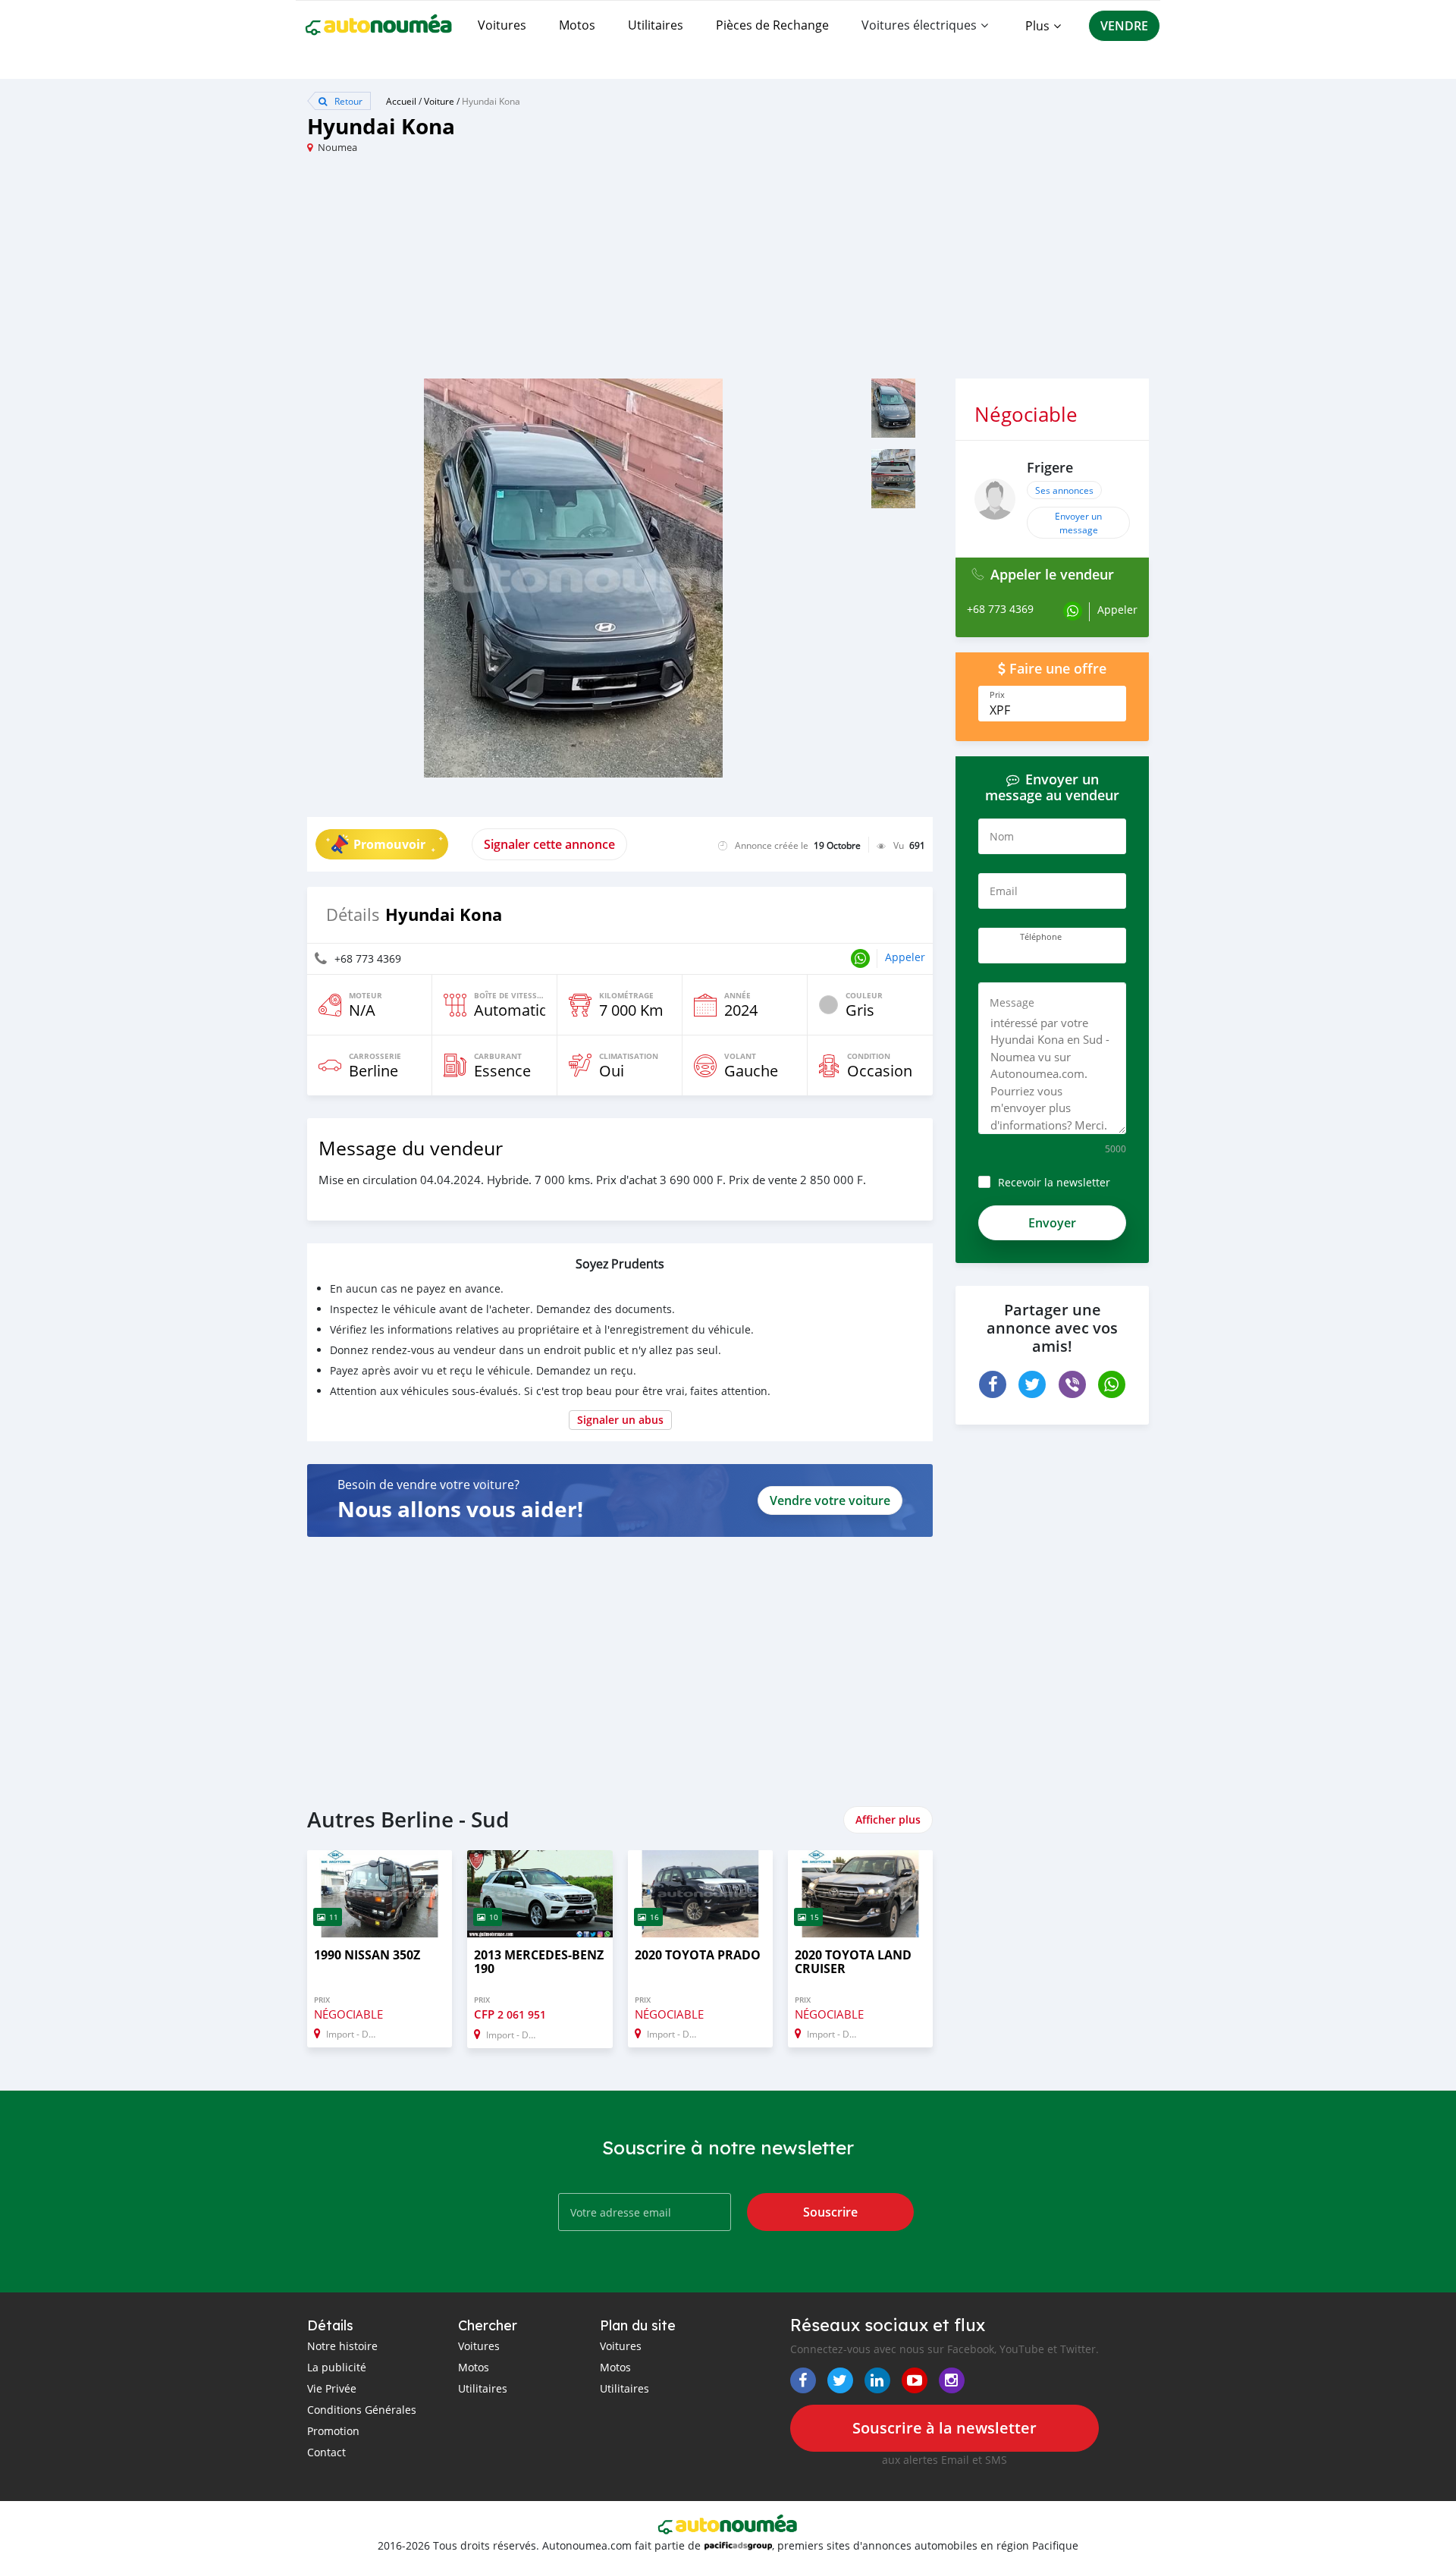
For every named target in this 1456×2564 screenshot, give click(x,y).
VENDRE (1124, 26)
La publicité (337, 2367)
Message (1012, 1002)
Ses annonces (1064, 490)
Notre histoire (342, 2346)
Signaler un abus (620, 1420)
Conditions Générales (362, 2410)
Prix (997, 695)
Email (1004, 891)
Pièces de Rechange (772, 25)
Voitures (502, 25)
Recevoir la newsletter (1054, 1182)
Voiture (439, 101)
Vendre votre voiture (830, 1500)
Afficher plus (888, 1819)
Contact (326, 2452)
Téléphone (1041, 937)
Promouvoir (389, 844)
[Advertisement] (518, 272)
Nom (1002, 836)
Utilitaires (656, 25)
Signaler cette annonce (549, 844)
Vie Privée (332, 2388)
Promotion (333, 2431)
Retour (347, 101)
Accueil (401, 101)
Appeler (905, 957)
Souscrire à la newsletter (945, 2428)
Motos (577, 25)
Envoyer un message (1078, 523)
